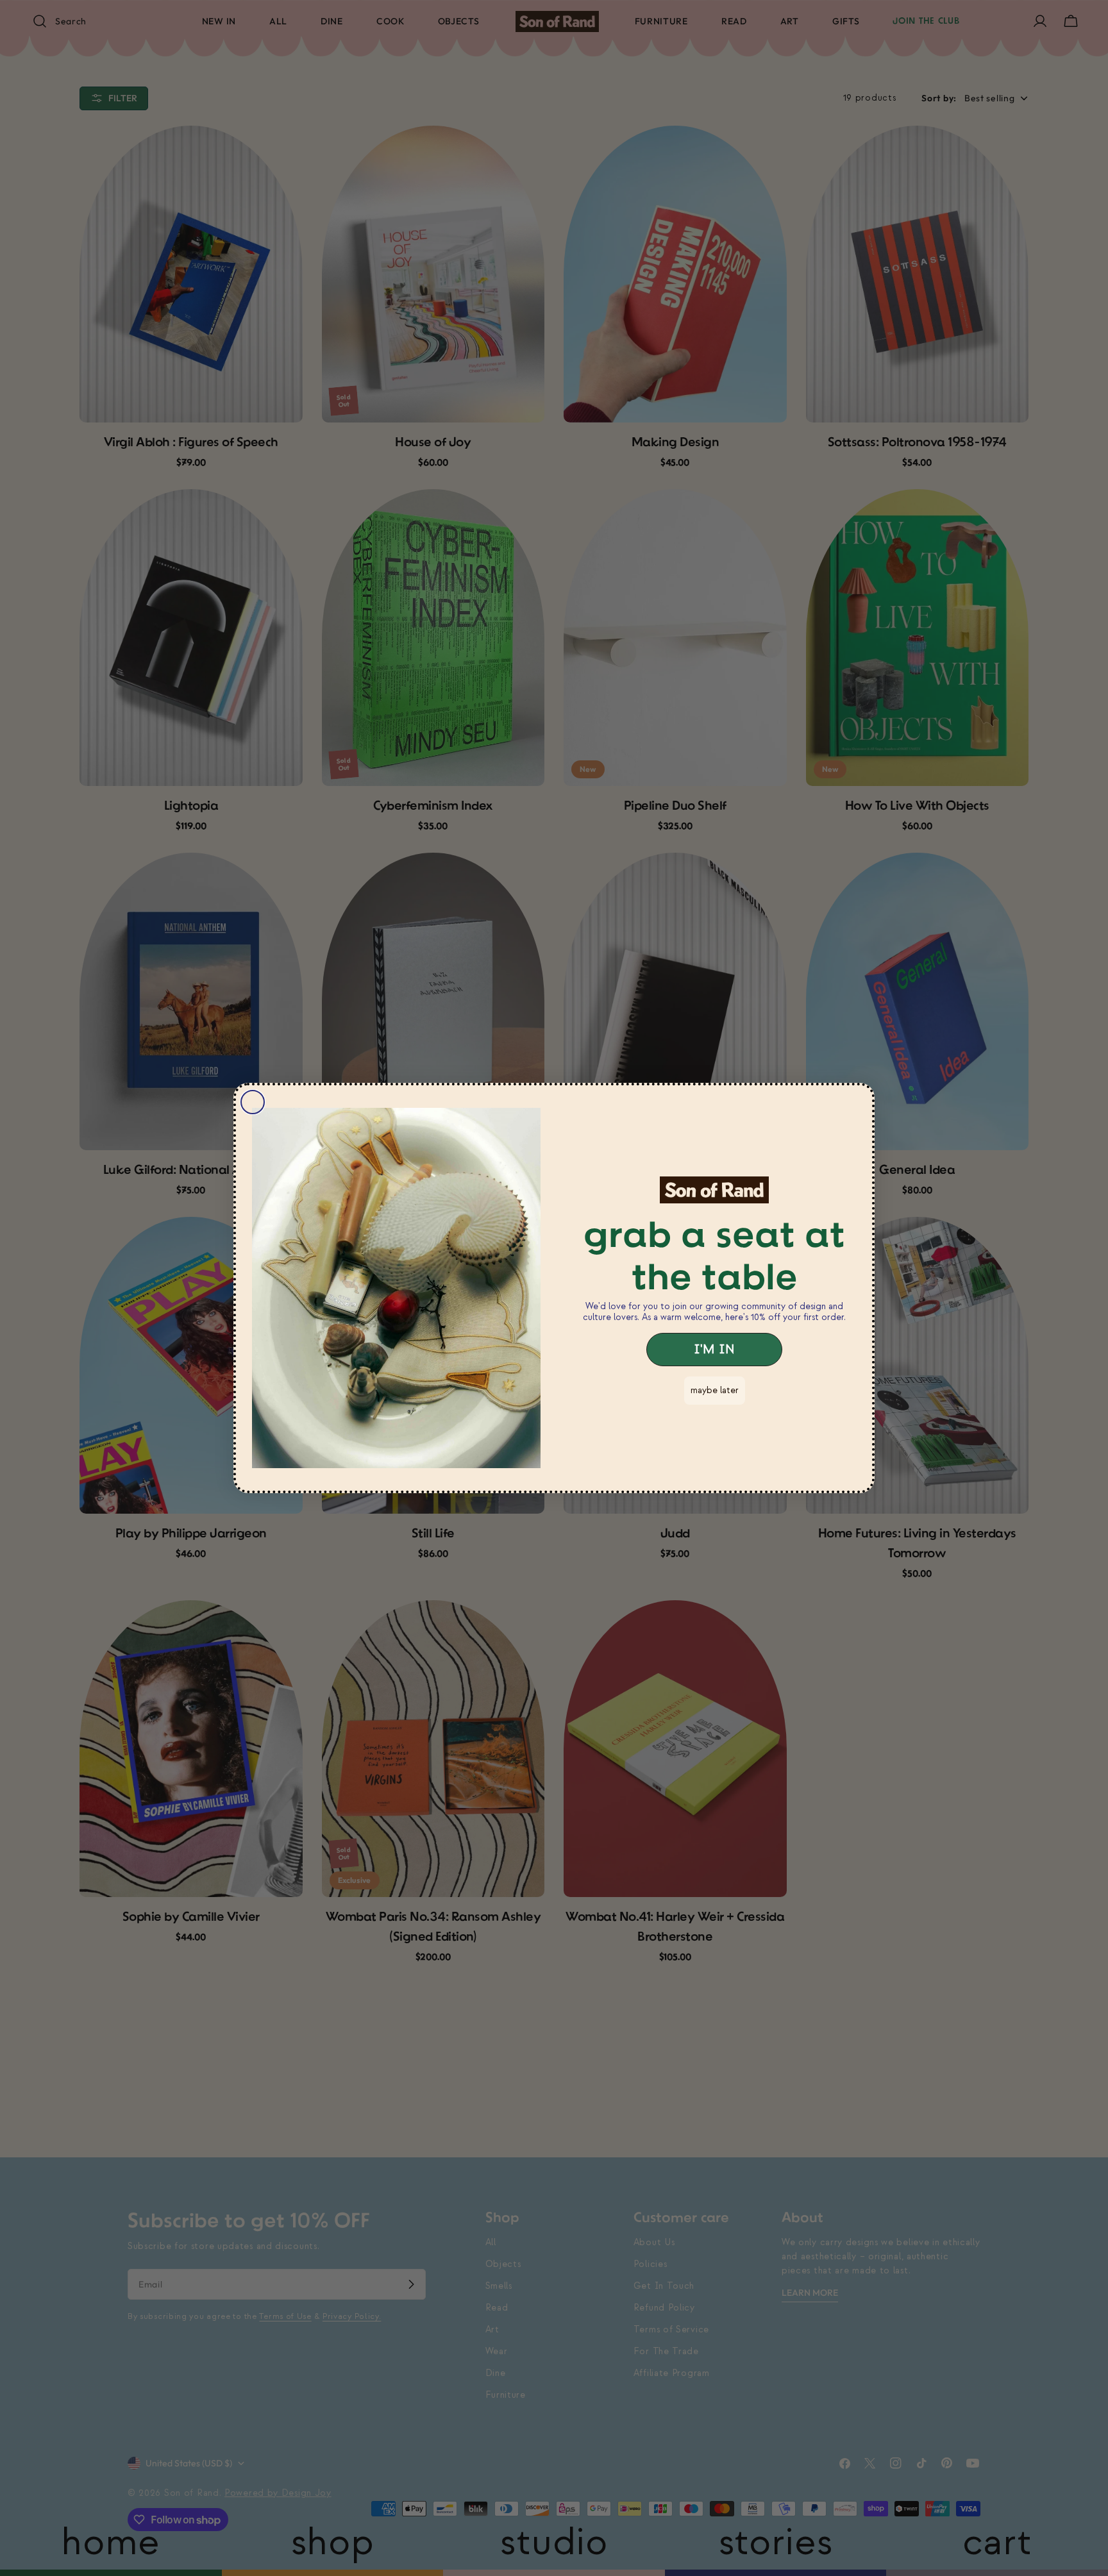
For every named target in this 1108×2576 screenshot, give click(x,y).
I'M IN (714, 1350)
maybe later (715, 1390)
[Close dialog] (253, 1102)
